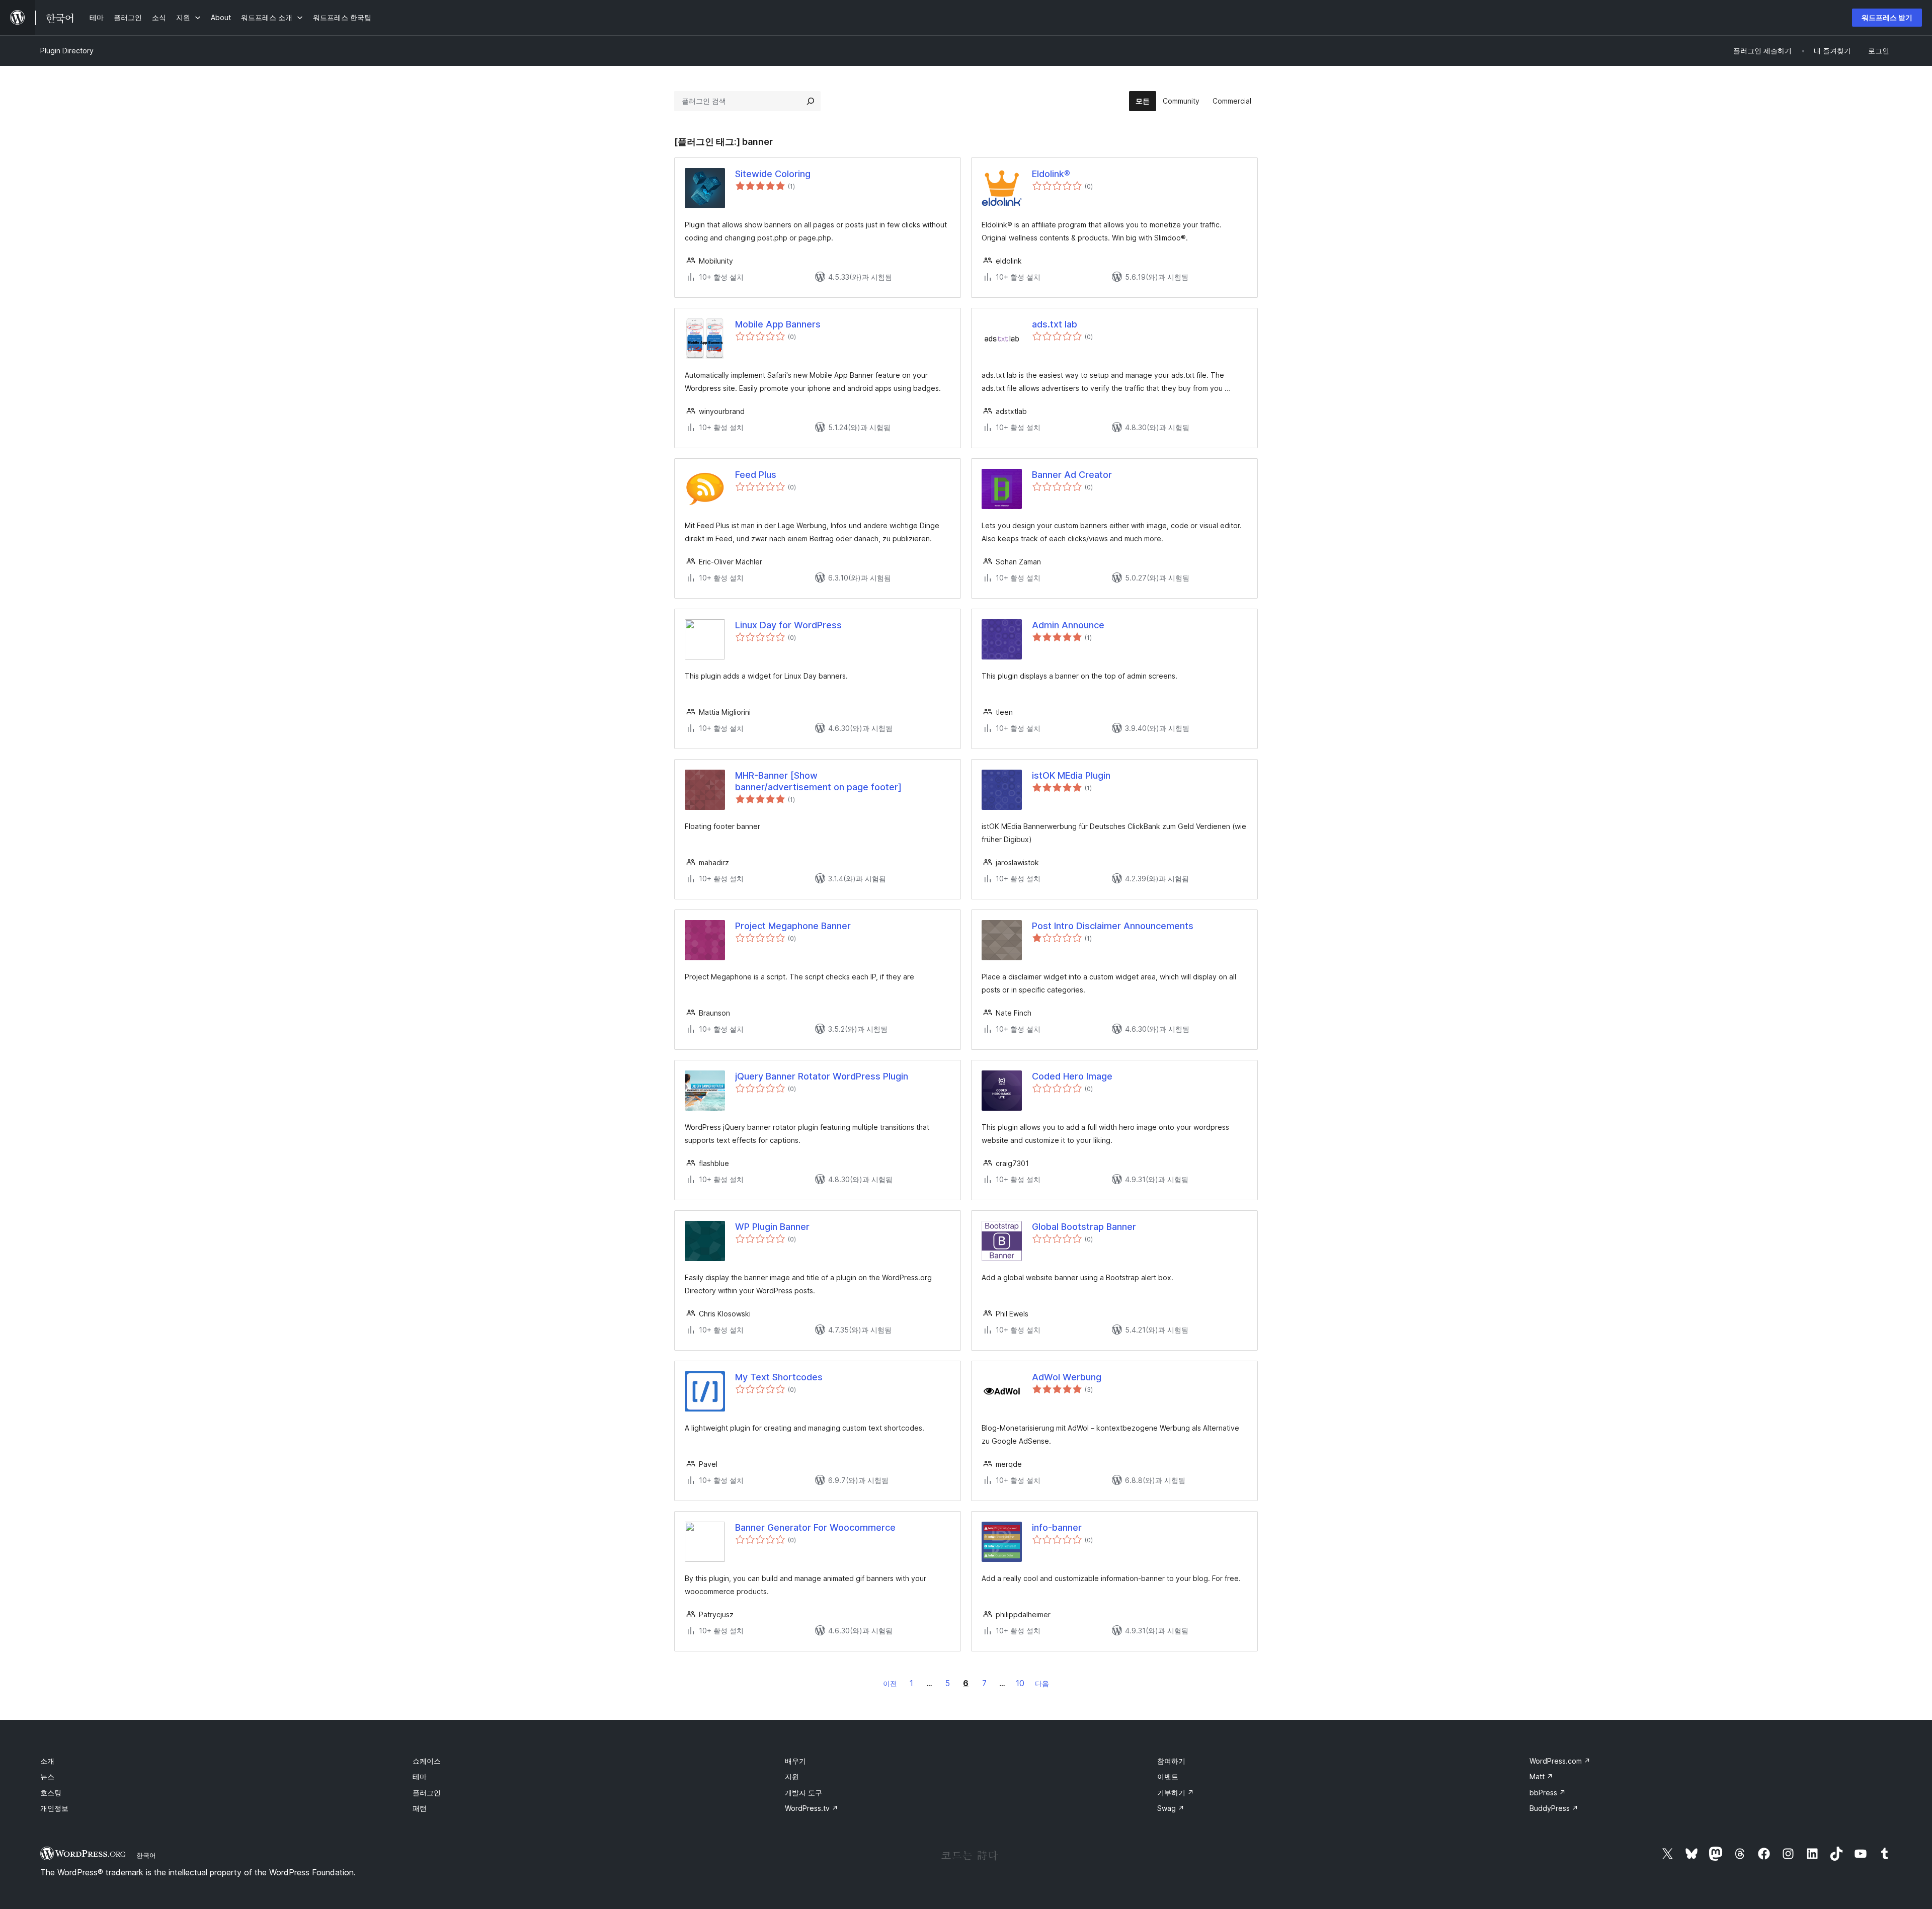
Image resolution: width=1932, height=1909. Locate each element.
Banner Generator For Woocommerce (815, 1527)
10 (1020, 1683)
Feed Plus (756, 475)
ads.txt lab (1055, 324)
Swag (1171, 1808)
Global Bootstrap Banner (1084, 1227)
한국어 (146, 1855)
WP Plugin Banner (772, 1227)
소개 (47, 1761)
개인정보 (54, 1808)
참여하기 (1171, 1761)
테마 (420, 1776)
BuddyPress (1554, 1808)
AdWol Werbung (1067, 1377)
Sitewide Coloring (773, 174)
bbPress (1548, 1793)
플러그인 (427, 1793)
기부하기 (1176, 1793)
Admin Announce (1068, 625)
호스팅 (51, 1793)
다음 (1042, 1683)
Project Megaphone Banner (793, 926)
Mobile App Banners (778, 324)
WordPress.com (1560, 1761)
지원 (792, 1776)
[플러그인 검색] (811, 101)
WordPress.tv (812, 1808)
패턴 (420, 1808)
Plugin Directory (67, 51)
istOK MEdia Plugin (1071, 775)
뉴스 (47, 1776)
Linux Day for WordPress (788, 625)
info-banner (1057, 1527)
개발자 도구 (803, 1793)
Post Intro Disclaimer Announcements (1113, 926)
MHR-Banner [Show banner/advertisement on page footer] (818, 781)
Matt (1541, 1776)
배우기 (795, 1761)
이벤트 (1168, 1776)
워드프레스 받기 (1887, 17)
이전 (890, 1683)
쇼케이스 (427, 1761)
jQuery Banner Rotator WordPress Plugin (822, 1076)
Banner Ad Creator (1072, 475)
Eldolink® (1051, 174)
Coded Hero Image (1072, 1076)
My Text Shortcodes (779, 1377)
